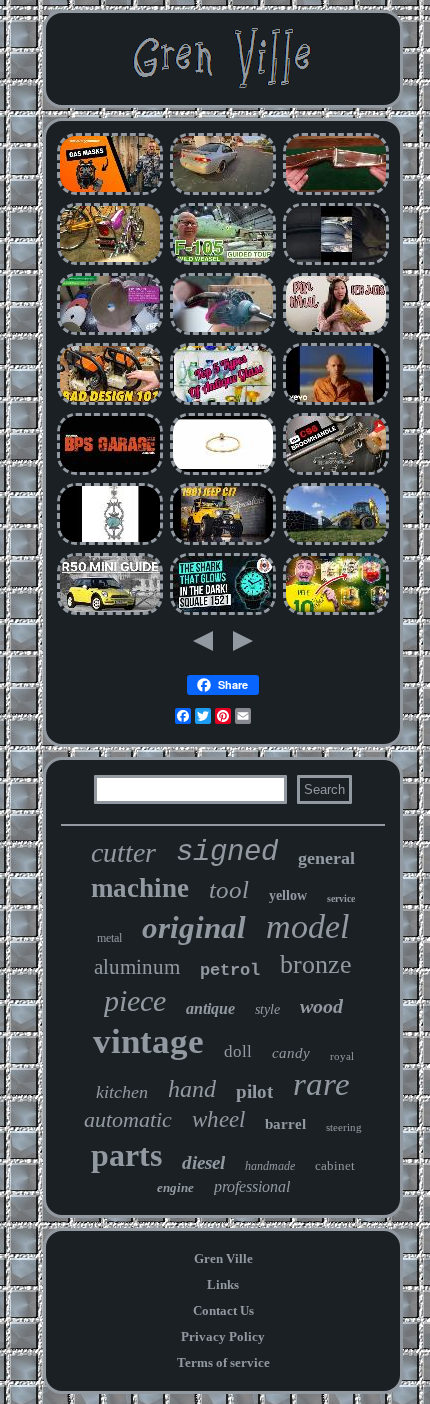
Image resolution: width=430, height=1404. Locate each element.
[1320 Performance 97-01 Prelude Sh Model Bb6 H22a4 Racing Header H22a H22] (223, 192)
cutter (123, 852)
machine (140, 888)
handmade (270, 1166)
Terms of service (223, 1362)
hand (192, 1089)
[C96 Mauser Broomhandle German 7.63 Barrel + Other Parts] (336, 472)
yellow (288, 895)
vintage (148, 1041)
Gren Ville (223, 1258)
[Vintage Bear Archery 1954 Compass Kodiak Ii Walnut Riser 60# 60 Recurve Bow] (336, 192)
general (326, 858)
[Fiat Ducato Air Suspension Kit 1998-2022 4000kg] (336, 262)
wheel (218, 1119)
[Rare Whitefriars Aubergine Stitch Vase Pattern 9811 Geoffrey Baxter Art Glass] (223, 402)
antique (210, 1008)
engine (175, 1187)
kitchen (122, 1092)
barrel (285, 1124)
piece (135, 1000)
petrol (230, 970)
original (194, 927)
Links (223, 1284)
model (307, 926)
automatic (128, 1119)
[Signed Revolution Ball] (336, 612)
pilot (254, 1091)
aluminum (137, 967)
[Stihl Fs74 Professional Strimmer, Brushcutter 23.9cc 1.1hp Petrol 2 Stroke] (110, 402)
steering (344, 1127)
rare (321, 1084)
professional (252, 1186)
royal (342, 1056)
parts (126, 1155)
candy (291, 1053)
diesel (203, 1162)
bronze (316, 964)
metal (109, 938)
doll (238, 1051)
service (341, 898)
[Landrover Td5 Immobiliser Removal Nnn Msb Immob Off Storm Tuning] (110, 472)
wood (321, 1006)
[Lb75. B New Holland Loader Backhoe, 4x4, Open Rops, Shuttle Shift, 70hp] (336, 542)
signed (227, 852)
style (267, 1009)
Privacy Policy (223, 1336)
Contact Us (223, 1310)
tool (229, 889)
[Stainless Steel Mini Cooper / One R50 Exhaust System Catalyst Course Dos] (110, 612)
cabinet (335, 1165)
